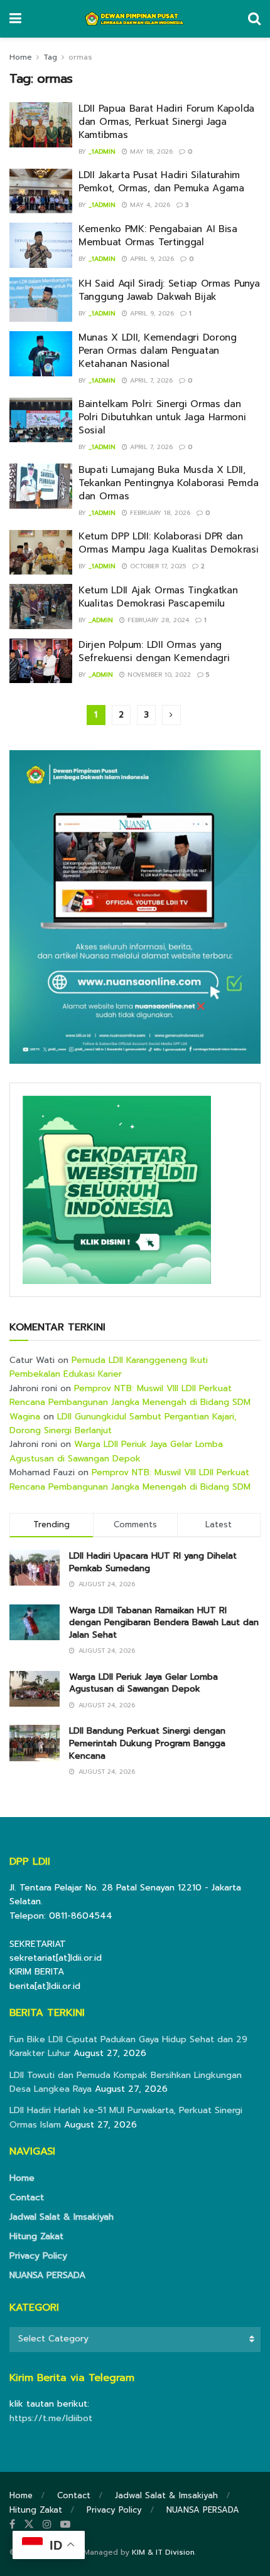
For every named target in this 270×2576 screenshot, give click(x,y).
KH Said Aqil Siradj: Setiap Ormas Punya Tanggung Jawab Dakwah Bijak (169, 290)
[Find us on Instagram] (47, 2525)
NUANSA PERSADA (47, 2275)
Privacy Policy (38, 2256)
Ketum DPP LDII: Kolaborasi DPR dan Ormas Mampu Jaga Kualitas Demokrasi (169, 543)
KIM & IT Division (163, 2552)
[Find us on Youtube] (65, 2525)
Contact (27, 2197)
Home (21, 57)
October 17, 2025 (157, 566)
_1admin (102, 151)
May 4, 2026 (149, 205)
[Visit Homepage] (135, 19)
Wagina (25, 1417)
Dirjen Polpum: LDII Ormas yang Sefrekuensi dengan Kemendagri (154, 651)
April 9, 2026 (151, 259)
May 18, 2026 (150, 151)
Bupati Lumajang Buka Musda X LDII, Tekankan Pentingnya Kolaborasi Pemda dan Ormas (168, 483)
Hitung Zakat (36, 2236)
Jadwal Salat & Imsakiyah (62, 2217)
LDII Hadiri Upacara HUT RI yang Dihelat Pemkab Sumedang (153, 1562)
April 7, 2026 (150, 380)
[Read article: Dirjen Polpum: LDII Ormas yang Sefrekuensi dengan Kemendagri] (41, 661)
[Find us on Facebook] (12, 2525)
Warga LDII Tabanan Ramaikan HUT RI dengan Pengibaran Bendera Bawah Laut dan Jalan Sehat (164, 1623)
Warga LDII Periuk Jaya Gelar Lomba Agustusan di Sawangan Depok (116, 1451)
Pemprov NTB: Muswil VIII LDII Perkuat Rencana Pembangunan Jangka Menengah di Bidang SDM (130, 1395)
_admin (101, 620)
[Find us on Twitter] (29, 2525)
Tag (50, 57)
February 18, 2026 (159, 513)
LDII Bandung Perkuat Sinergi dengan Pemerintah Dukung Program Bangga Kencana (147, 1743)
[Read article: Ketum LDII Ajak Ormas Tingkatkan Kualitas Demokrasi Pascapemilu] (41, 607)
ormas (80, 57)
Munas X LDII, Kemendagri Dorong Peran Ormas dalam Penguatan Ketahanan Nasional (158, 351)
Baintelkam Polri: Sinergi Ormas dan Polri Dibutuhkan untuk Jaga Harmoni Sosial (162, 417)
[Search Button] (254, 19)
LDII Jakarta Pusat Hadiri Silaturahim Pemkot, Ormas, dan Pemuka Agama (161, 182)
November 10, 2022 (158, 675)
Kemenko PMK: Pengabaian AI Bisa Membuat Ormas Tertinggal (158, 236)
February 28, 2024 (157, 620)
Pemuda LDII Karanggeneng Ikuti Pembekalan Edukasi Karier (109, 1367)
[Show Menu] (15, 19)
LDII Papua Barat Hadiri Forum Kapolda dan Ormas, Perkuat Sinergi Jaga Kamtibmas (166, 122)
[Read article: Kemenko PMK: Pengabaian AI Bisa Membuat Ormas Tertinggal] (41, 245)
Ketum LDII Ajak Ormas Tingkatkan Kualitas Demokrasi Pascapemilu (158, 597)
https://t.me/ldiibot (51, 2418)
